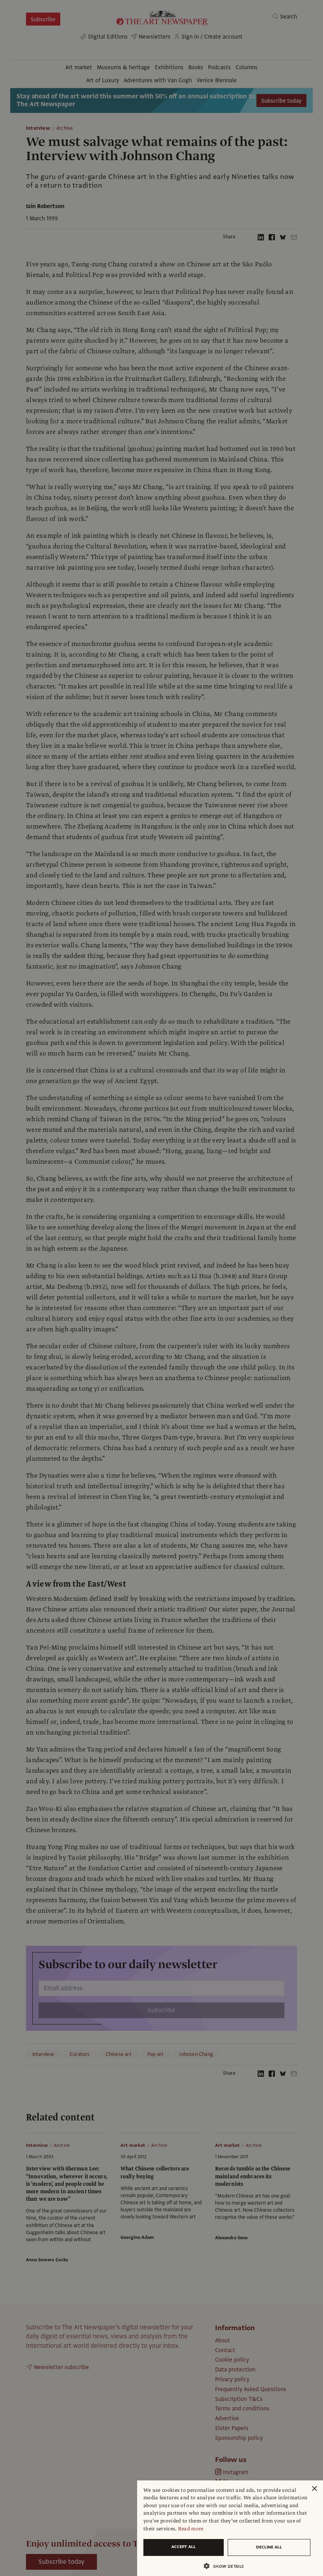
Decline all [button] (269, 2547)
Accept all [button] (184, 2547)
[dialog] (230, 2528)
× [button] (314, 2489)
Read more (191, 2529)
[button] (227, 2566)
